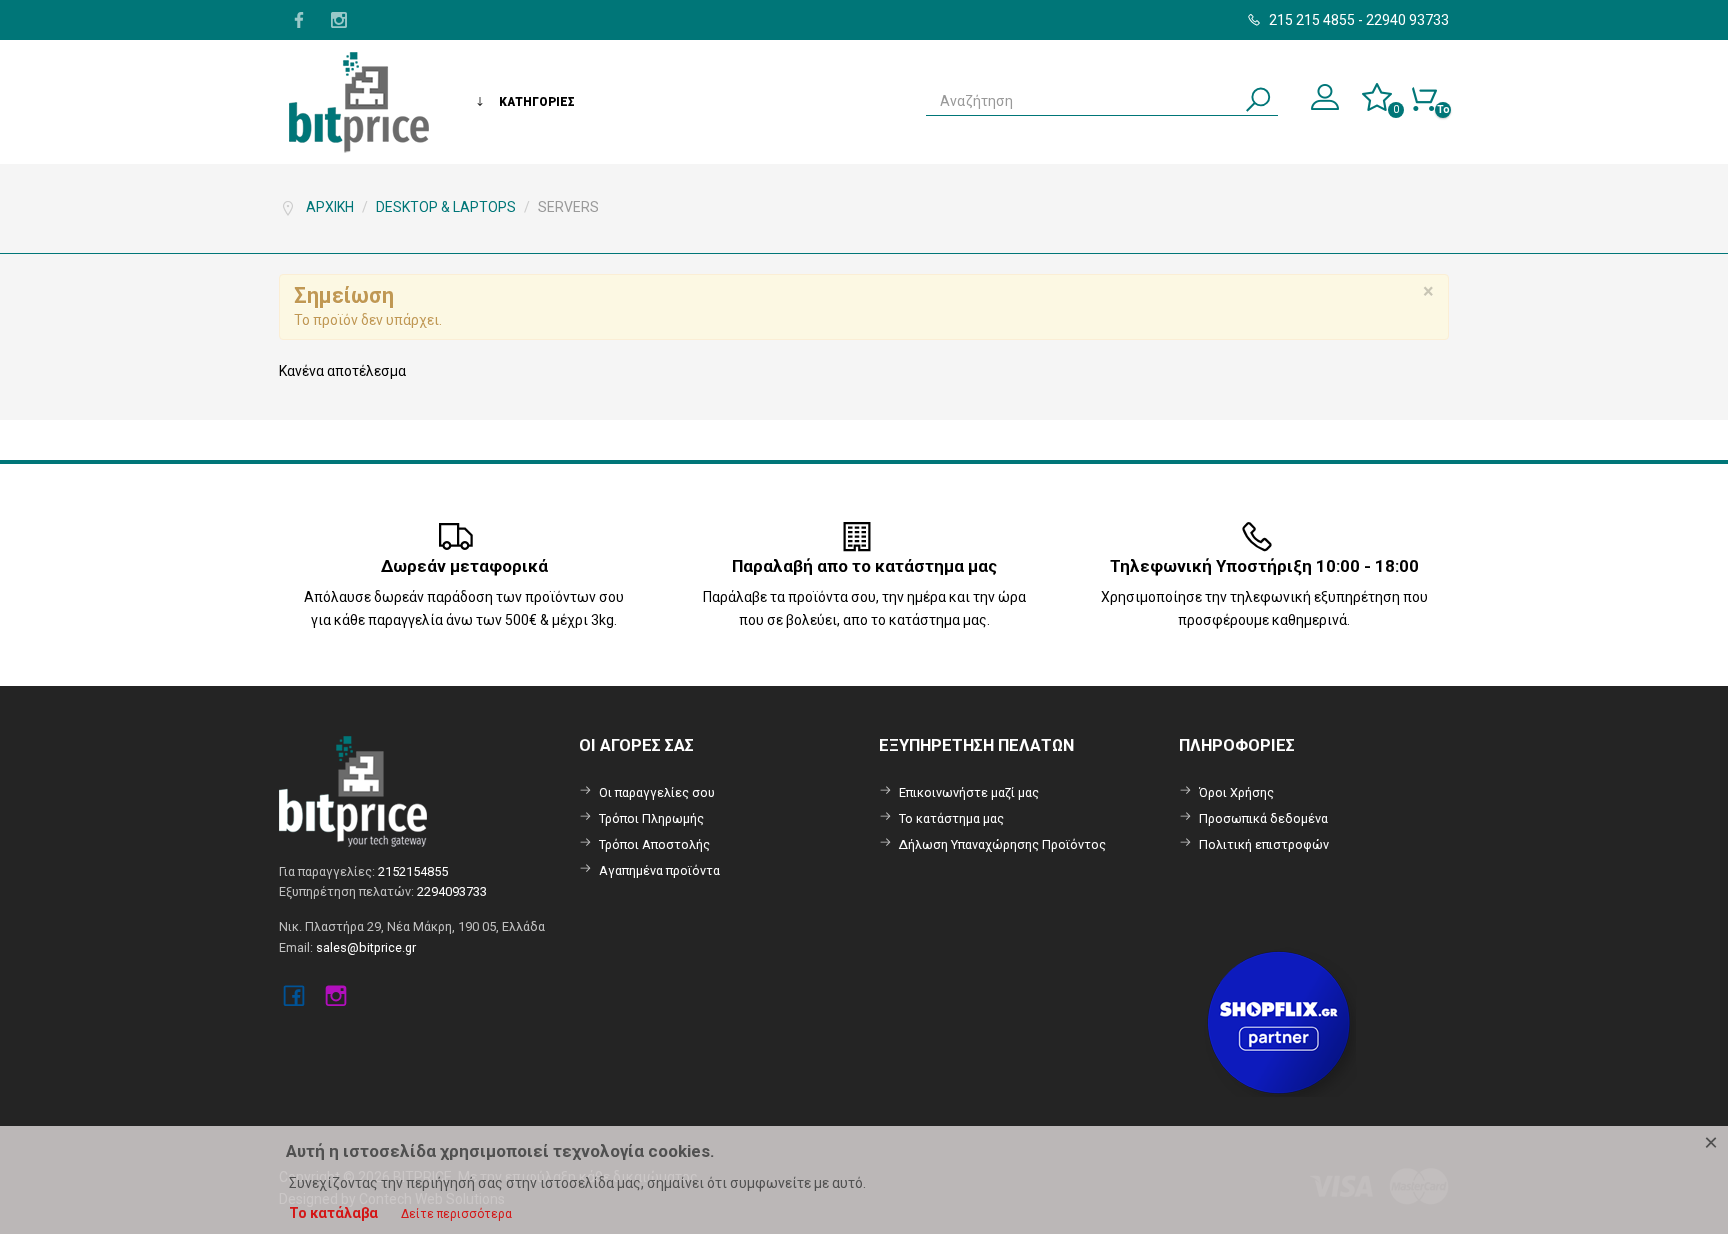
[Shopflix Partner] (1280, 1020)
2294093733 (452, 891)
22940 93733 (1407, 20)
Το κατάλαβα (333, 1213)
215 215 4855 (1310, 20)
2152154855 (413, 871)
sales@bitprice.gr (366, 947)
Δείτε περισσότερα (456, 1214)
